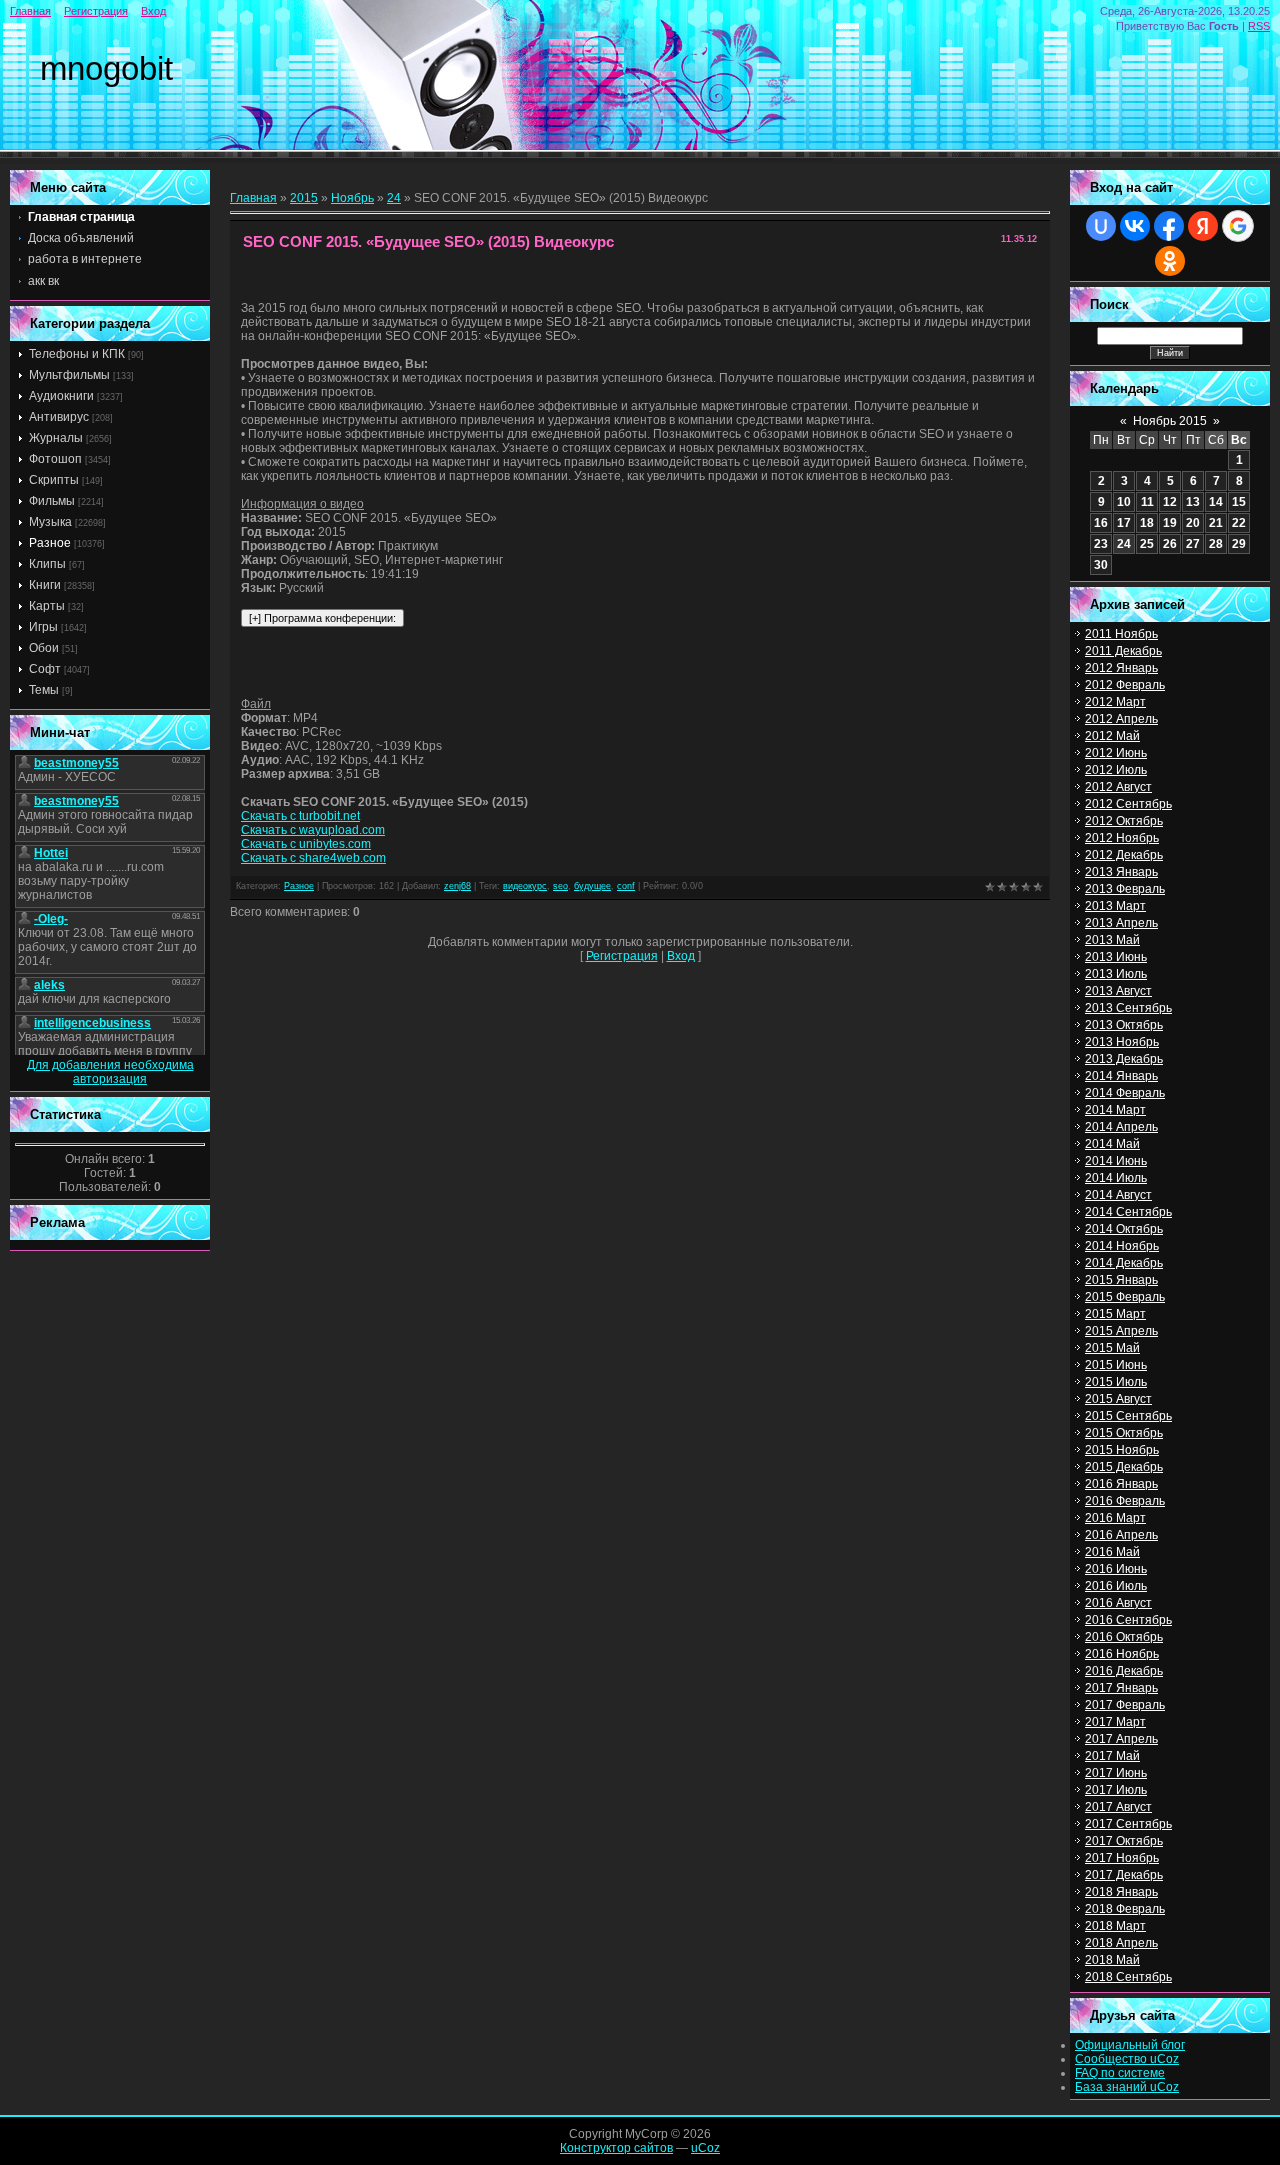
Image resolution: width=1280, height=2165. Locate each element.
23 (1101, 544)
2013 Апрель (1121, 923)
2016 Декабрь (1124, 1671)
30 (1101, 565)
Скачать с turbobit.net (300, 816)
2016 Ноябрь (1122, 1654)
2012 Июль (1116, 770)
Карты (47, 606)
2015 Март (1115, 1314)
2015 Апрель (1121, 1331)
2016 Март (1115, 1518)
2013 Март (1115, 906)
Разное (50, 543)
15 (1239, 502)
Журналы (56, 438)
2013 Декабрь (1124, 1059)
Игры (43, 627)
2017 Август (1118, 1807)
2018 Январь (1121, 1892)
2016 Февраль (1125, 1501)
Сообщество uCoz (1127, 2059)
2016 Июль (1116, 1586)
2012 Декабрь (1124, 855)
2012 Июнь (1116, 753)
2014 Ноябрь (1122, 1246)
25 (1147, 544)
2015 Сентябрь (1128, 1416)
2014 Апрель (1121, 1127)
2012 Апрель (1121, 719)
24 (394, 198)
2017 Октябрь (1124, 1841)
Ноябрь (352, 198)
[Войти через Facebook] (1169, 226)
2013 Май (1112, 940)
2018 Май (1112, 1960)
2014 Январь (1121, 1076)
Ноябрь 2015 (1170, 421)
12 (1170, 502)
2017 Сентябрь (1128, 1824)
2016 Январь (1121, 1484)
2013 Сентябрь (1128, 1008)
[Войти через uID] (1101, 226)
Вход (153, 11)
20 (1193, 523)
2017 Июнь (1116, 1773)
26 (1170, 544)
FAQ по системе (1120, 2073)
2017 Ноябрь (1122, 1858)
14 (1216, 502)
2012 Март (1115, 702)
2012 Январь (1121, 668)
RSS (1259, 26)
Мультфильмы (69, 375)
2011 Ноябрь (1121, 634)
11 (1147, 502)
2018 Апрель (1121, 1943)
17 (1124, 523)
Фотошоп (55, 459)
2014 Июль (1116, 1178)
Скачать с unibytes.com (306, 844)
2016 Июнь (1116, 1569)
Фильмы (52, 501)
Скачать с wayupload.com (313, 830)
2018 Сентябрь (1128, 1977)
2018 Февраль (1125, 1909)
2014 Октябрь (1124, 1229)
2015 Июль (1116, 1382)
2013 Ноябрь (1122, 1042)
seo (560, 886)
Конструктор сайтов (616, 2148)
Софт (45, 669)
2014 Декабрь (1124, 1263)
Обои (44, 648)
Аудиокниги (61, 396)
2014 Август (1118, 1195)
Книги (45, 585)
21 (1216, 523)
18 (1147, 523)
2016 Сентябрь (1128, 1620)
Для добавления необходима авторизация (110, 1072)
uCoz (705, 2148)
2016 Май (1112, 1552)
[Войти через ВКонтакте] (1135, 226)
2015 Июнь (1116, 1365)
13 (1193, 502)
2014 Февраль (1125, 1093)
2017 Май (1112, 1756)
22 (1239, 523)
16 (1101, 523)
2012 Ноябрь (1122, 838)
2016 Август (1118, 1603)
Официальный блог (1130, 2045)
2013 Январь (1121, 872)
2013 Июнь (1116, 957)
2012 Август (1118, 787)
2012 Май (1112, 736)
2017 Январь (1121, 1688)
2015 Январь (1121, 1280)
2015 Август (1118, 1399)
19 (1170, 523)
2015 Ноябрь (1122, 1450)
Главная (30, 11)
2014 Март (1115, 1110)
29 (1239, 544)
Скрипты (54, 480)
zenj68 (457, 886)
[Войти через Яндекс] (1203, 226)
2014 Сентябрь (1128, 1212)
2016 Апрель (1121, 1535)
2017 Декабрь (1124, 1875)
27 (1193, 544)
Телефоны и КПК (77, 354)
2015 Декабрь (1124, 1467)
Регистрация (96, 11)
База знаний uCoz (1127, 2087)
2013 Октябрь (1124, 1025)
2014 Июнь (1116, 1161)
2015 (304, 198)
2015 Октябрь (1124, 1433)
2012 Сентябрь (1128, 804)
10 (1124, 502)
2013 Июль (1116, 974)
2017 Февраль (1125, 1705)
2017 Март (1115, 1722)
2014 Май (1112, 1144)
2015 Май (1112, 1348)
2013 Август (1118, 991)
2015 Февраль (1125, 1297)
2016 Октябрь (1124, 1637)
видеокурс (525, 886)
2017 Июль (1116, 1790)
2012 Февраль (1125, 685)
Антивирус (59, 417)
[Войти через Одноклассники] (1170, 261)
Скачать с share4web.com (313, 858)
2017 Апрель (1121, 1739)
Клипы (47, 564)
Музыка (50, 522)
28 (1216, 544)
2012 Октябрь (1124, 821)
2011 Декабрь (1123, 651)
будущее (592, 886)
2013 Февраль (1125, 889)
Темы (44, 690)
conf (626, 886)
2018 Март (1115, 1926)
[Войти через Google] (1238, 226)
